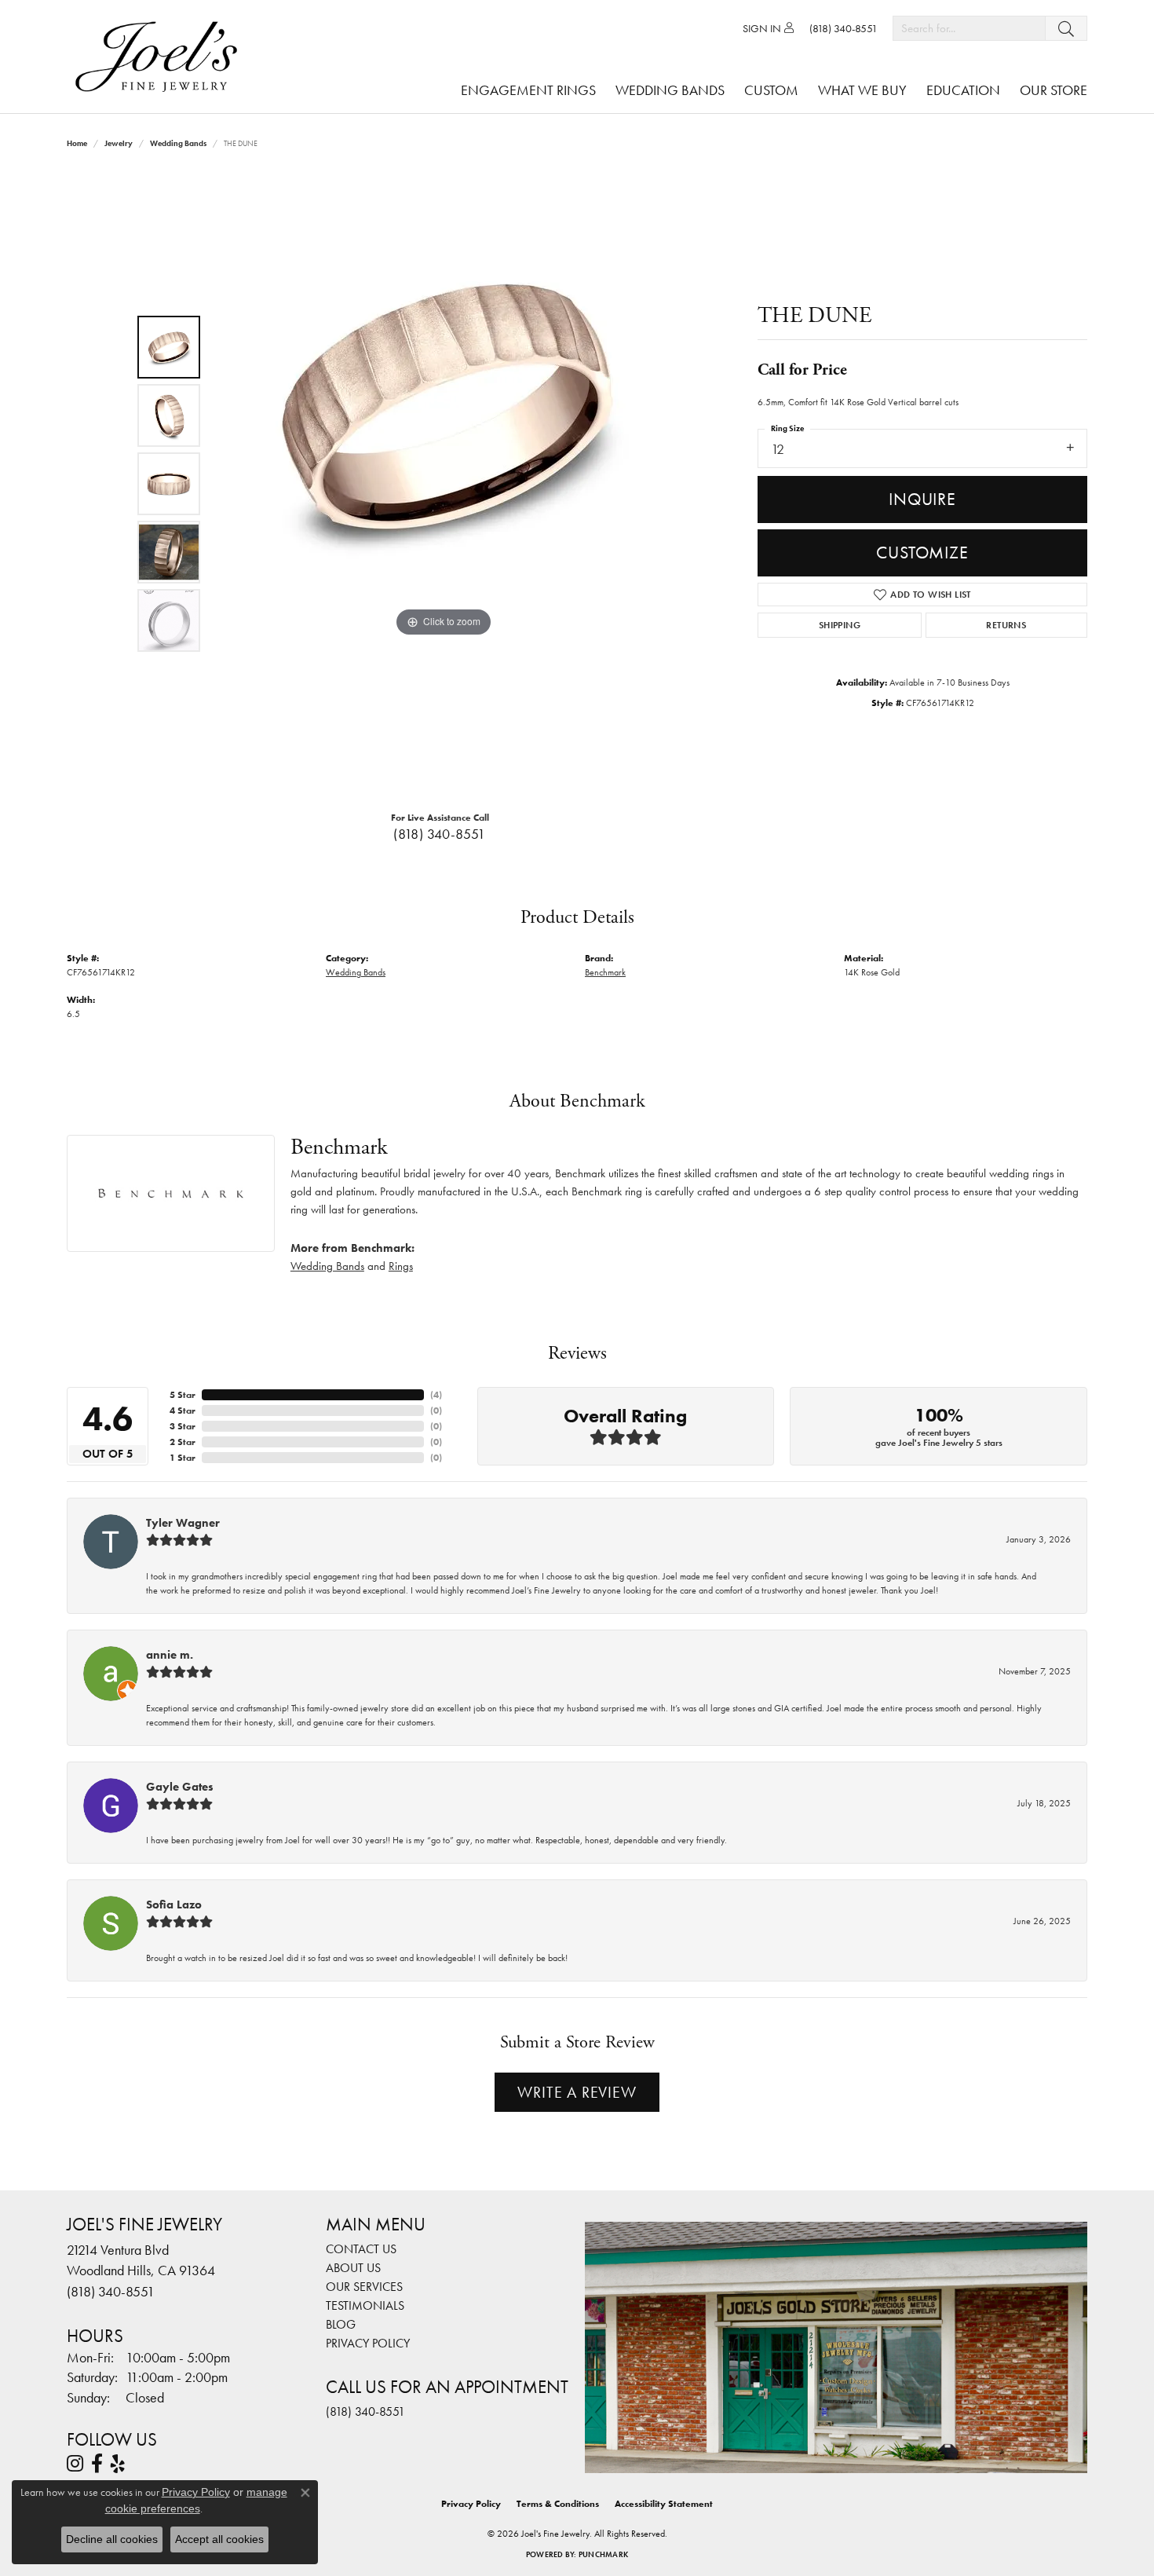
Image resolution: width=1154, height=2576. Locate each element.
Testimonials (365, 2305)
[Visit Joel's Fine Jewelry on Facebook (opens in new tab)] (97, 2464)
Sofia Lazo (174, 1905)
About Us (353, 2268)
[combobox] (969, 28)
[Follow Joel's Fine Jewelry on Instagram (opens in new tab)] (75, 2464)
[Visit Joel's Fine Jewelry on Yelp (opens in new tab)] (118, 2464)
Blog (341, 2324)
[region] (444, 484)
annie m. (170, 1655)
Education (963, 90)
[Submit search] (1066, 28)
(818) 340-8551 (440, 834)
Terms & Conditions (558, 2504)
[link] (844, 28)
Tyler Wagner (183, 1523)
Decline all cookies (112, 2539)
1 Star (183, 1458)
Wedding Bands (670, 90)
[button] (768, 28)
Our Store (1054, 90)
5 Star (183, 1395)
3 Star (183, 1426)
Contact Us (361, 2249)
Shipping (840, 625)
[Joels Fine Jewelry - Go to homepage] (160, 57)
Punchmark (603, 2554)
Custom (771, 90)
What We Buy (862, 90)
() (436, 1395)
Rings (401, 1266)
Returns (1006, 625)
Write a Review (577, 2092)
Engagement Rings (528, 90)
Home (77, 143)
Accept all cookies (219, 2539)
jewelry (119, 143)
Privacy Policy (368, 2343)
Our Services (364, 2287)
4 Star (183, 1411)
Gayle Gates (180, 1787)
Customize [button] (922, 553)
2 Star (183, 1442)
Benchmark (605, 972)
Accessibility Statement (664, 2504)
